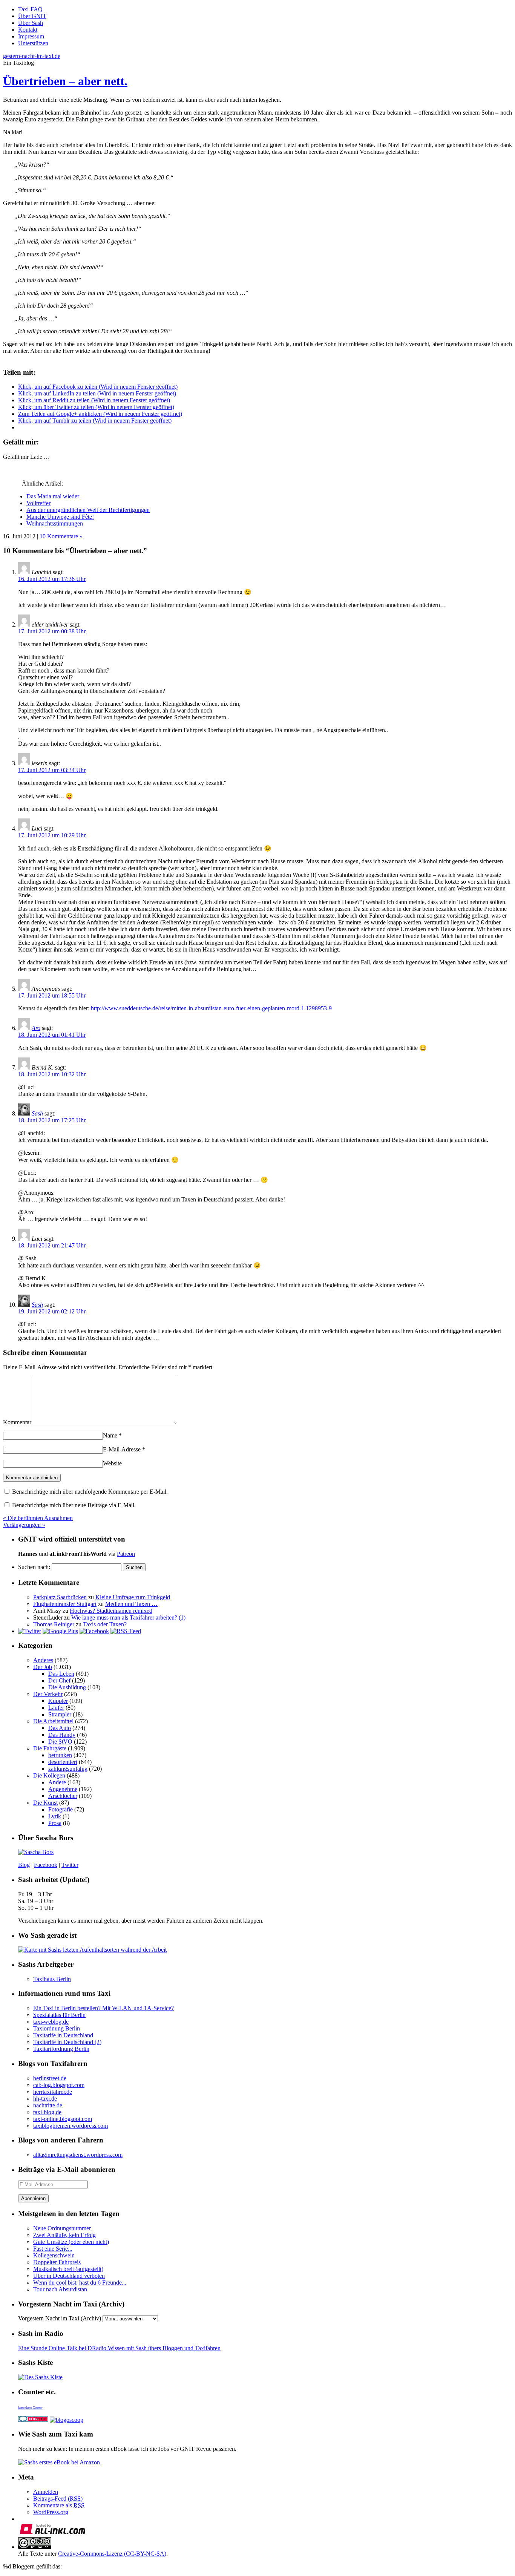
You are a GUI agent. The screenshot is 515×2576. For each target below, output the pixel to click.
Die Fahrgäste (50, 1748)
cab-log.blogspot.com (59, 2085)
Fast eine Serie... (53, 2249)
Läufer (56, 1708)
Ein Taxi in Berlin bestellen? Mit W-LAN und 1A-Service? (103, 2008)
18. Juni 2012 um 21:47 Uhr (52, 1245)
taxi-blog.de (47, 2112)
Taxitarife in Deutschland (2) (67, 2042)
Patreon (126, 1554)
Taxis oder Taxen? (105, 1624)
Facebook (46, 1865)
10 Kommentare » (61, 536)
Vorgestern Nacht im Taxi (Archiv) (60, 2318)
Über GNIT (32, 16)
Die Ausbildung (67, 1687)
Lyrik (55, 1816)
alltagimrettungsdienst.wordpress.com (78, 2155)
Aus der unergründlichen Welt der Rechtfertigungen (88, 510)
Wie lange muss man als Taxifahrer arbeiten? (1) (128, 1617)
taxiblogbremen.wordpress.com (71, 2126)
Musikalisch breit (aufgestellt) (68, 2269)
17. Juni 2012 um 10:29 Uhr (52, 835)
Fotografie (61, 1809)
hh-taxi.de (45, 2099)
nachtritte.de (48, 2105)
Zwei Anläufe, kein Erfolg (64, 2235)
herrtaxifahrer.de (53, 2092)
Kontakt (28, 30)
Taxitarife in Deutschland (63, 2035)
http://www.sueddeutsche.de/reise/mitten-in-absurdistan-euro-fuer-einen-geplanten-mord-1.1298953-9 (211, 1008)
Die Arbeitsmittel (53, 1721)
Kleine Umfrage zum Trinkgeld (133, 1597)
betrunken (60, 1755)
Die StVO (60, 1742)
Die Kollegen (49, 1775)
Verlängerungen (24, 1525)
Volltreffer (38, 503)
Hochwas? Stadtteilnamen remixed (111, 1611)
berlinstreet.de (50, 2078)
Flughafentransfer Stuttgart (65, 1604)
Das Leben (61, 1674)
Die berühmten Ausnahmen (38, 1518)
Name (112, 1435)
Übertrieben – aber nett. (65, 81)
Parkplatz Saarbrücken (60, 1597)
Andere (57, 1782)
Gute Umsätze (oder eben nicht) (71, 2242)
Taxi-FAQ (30, 9)
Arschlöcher (63, 1796)
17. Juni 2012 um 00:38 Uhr (52, 631)
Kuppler (58, 1701)
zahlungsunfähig (68, 1769)
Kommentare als (59, 2505)
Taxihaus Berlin (52, 1979)
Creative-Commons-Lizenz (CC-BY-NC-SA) (112, 2554)
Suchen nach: (34, 1567)
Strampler (60, 1714)
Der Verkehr (48, 1694)
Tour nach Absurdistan (60, 2289)
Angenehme (63, 1789)
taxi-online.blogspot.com (63, 2119)
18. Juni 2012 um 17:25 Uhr (52, 1120)
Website (112, 1463)
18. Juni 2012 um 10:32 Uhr (52, 1074)
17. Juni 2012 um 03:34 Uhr (52, 770)
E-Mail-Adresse (124, 1449)
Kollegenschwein (54, 2255)
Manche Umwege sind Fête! (60, 517)
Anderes (43, 1660)
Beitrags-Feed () (58, 2499)
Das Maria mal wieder (53, 496)
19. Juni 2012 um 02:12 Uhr (52, 1311)
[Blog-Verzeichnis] (33, 2420)
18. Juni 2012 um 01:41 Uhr (52, 1035)
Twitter (70, 1865)
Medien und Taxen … (131, 1604)
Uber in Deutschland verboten (69, 2276)
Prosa (55, 1823)
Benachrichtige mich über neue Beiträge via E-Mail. (74, 1505)
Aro (36, 1028)
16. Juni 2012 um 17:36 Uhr (52, 579)
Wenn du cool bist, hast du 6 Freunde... (80, 2283)
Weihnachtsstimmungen (55, 523)
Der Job (43, 1667)
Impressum (31, 36)
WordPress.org (51, 2512)
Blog (24, 1865)
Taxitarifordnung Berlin (61, 2049)
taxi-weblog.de (51, 2022)
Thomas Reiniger (54, 1624)
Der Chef (59, 1680)
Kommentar (17, 1422)
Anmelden (46, 2492)
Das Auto (60, 1728)
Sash (37, 1113)
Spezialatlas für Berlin (59, 2015)
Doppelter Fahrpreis (57, 2262)
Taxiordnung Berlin (57, 2028)
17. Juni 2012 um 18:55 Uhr (52, 995)
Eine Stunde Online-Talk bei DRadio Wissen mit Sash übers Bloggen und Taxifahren (119, 2348)
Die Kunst (45, 1803)
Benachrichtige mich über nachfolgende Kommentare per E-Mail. (89, 1492)
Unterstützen (33, 43)
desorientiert (63, 1762)
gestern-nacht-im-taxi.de (32, 56)
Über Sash (31, 23)
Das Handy (62, 1735)
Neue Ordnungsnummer (62, 2228)
